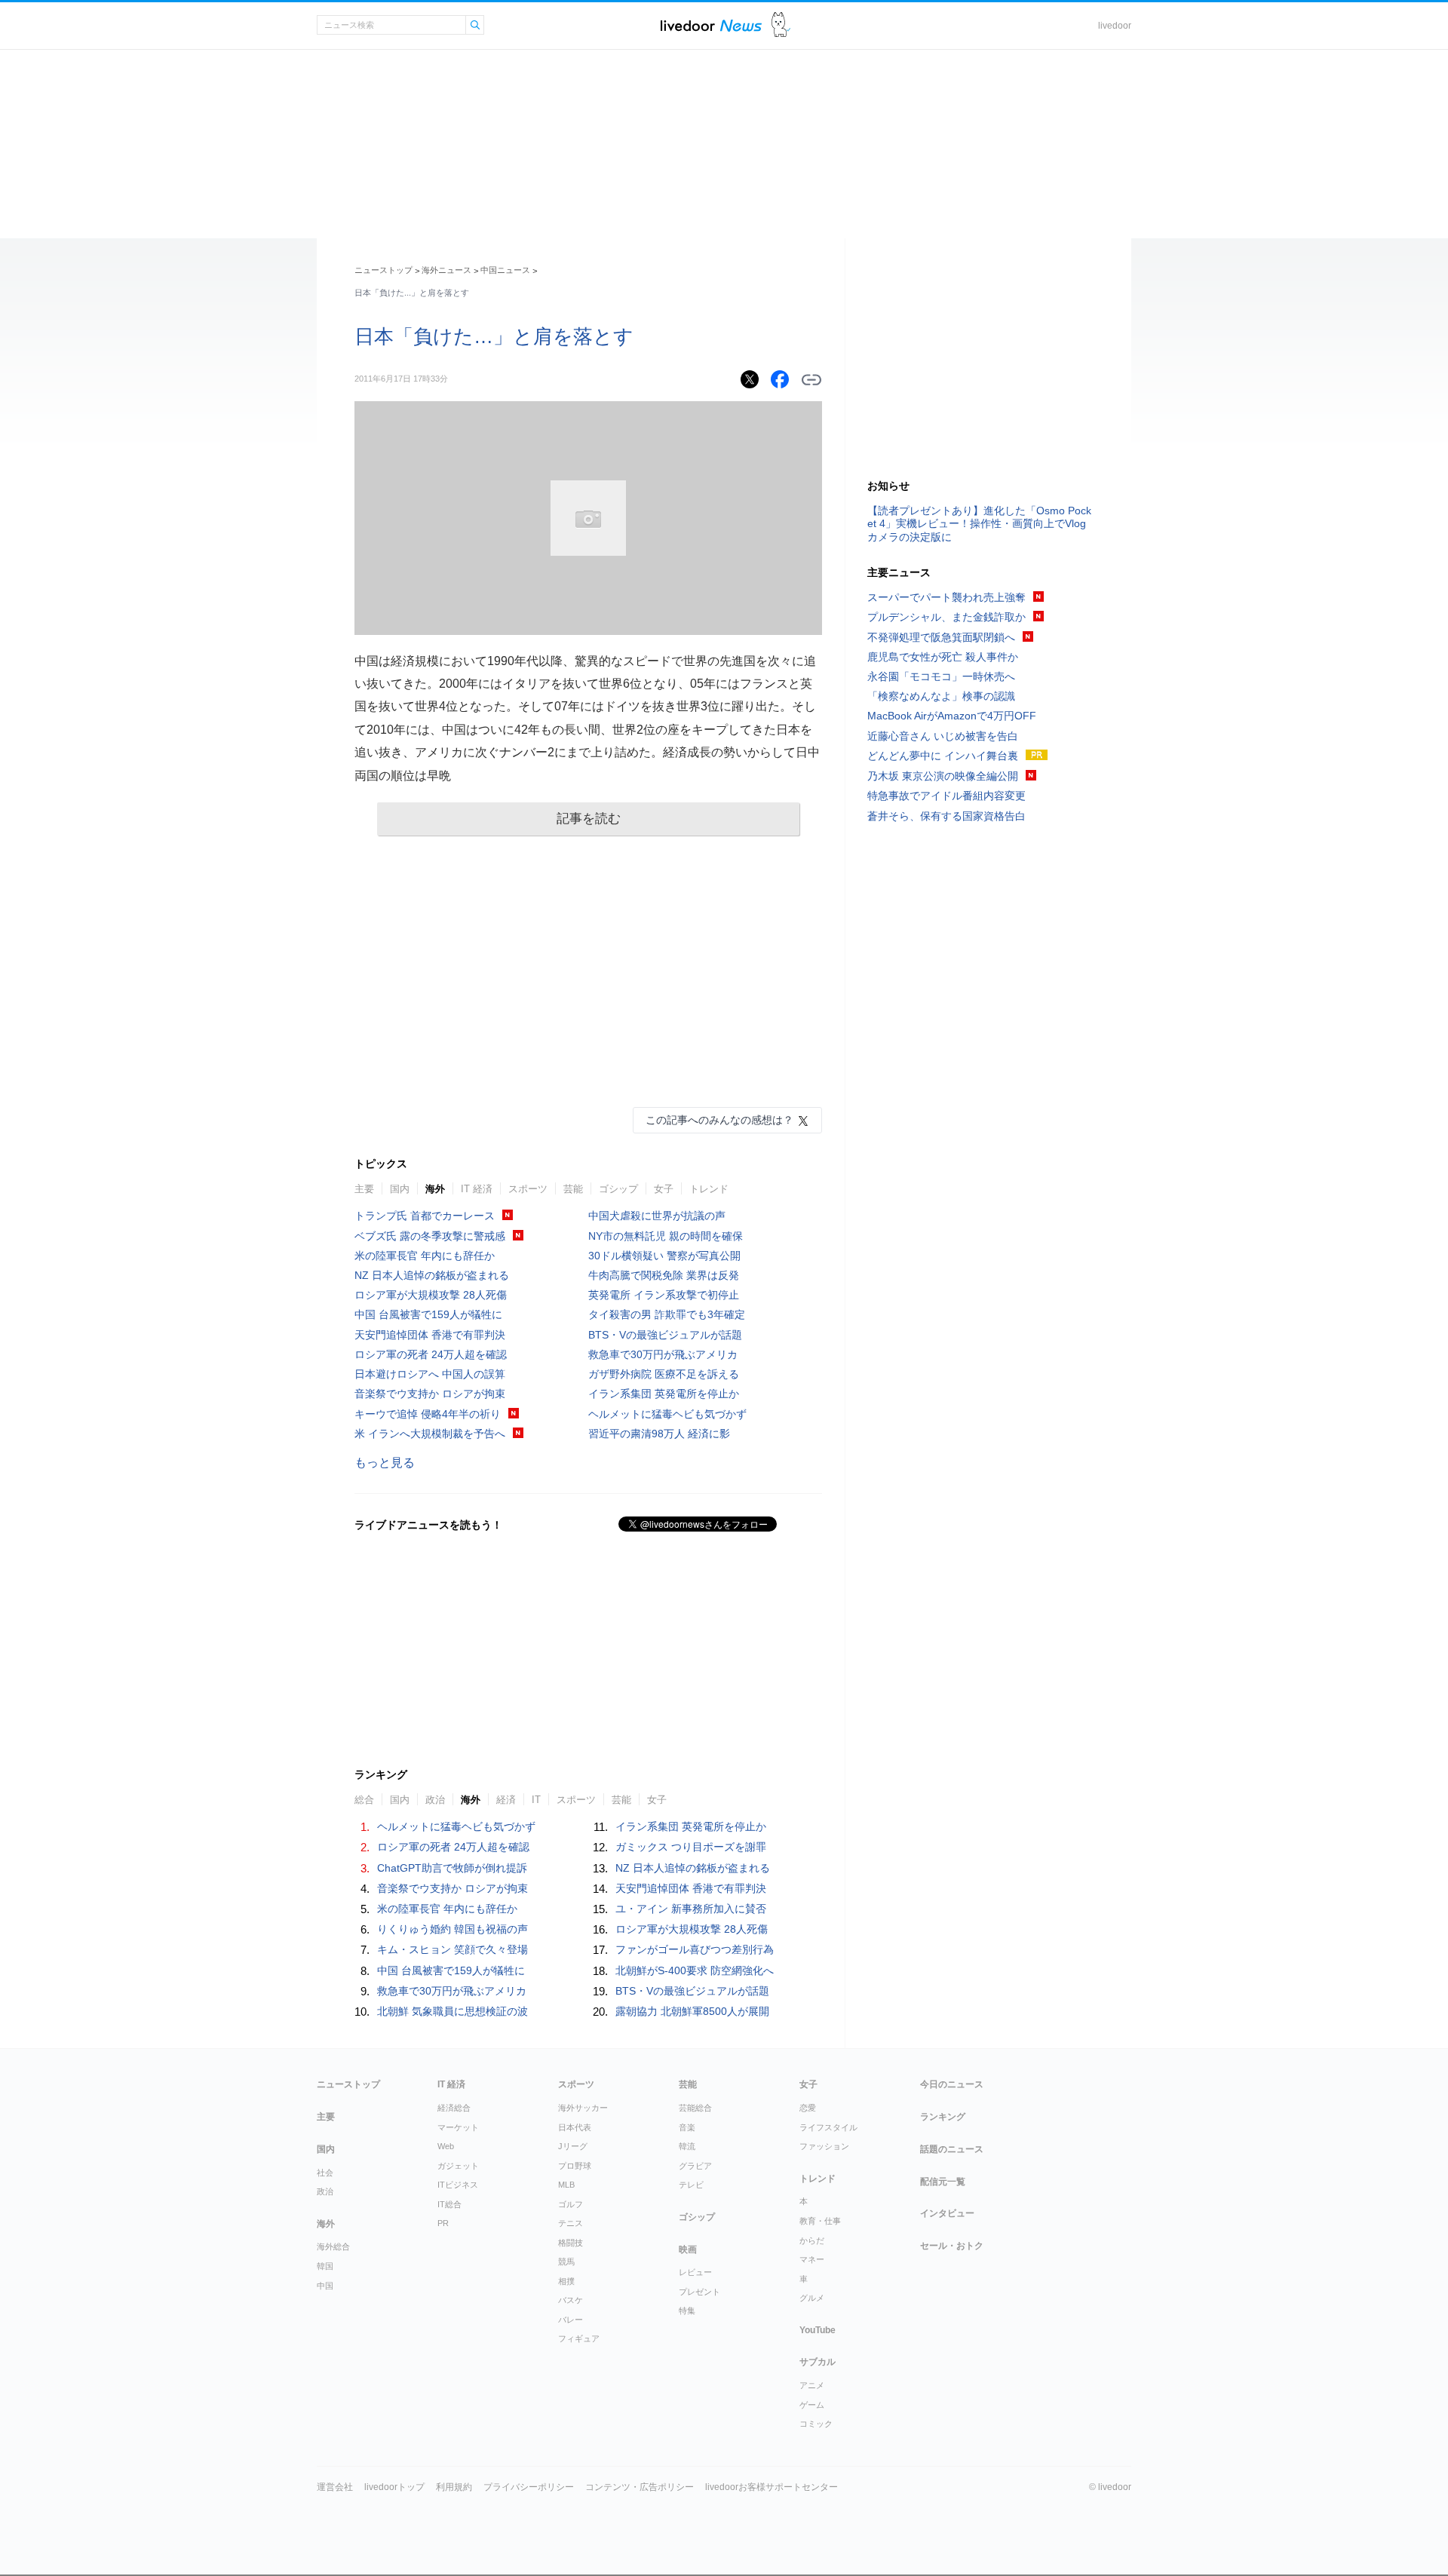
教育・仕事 (820, 2221)
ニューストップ (383, 270)
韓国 (325, 2266)
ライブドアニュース (711, 25)
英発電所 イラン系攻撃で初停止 (664, 1295)
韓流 (687, 2146)
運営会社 (335, 2487)
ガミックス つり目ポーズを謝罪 (691, 1847)
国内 (400, 1189)
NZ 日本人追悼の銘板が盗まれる (432, 1275)
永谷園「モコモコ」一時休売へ (941, 676)
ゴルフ (571, 2204)
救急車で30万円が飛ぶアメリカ (663, 1354)
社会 (325, 2173)
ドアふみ (781, 25)
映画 (688, 2249)
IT (536, 1800)
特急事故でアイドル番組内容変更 (946, 796)
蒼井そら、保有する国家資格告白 (946, 816)
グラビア (695, 2166)
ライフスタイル (828, 2127)
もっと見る (385, 1463)
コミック (816, 2424)
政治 (435, 1800)
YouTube (818, 2330)
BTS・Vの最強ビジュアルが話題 (665, 1335)
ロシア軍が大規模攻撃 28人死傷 (431, 1295)
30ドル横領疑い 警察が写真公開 (664, 1256)
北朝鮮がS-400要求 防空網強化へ (695, 1970)
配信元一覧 (943, 2182)
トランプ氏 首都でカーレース (425, 1216)
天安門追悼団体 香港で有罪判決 (430, 1335)
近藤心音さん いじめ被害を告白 (943, 736)
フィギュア (579, 2338)
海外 (435, 1189)
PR (443, 2223)
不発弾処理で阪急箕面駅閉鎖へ (941, 637)
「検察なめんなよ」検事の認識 (941, 696)
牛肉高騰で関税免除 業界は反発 (664, 1275)
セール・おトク (952, 2246)
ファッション (824, 2146)
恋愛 (808, 2108)
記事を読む (589, 819)
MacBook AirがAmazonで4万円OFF (952, 716)
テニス (571, 2223)
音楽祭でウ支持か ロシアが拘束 (430, 1394)
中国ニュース (505, 270)
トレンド (709, 1189)
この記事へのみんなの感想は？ (719, 1120)
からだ (812, 2240)
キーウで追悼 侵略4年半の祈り (428, 1414)
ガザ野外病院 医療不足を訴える (664, 1374)
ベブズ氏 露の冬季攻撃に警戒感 (430, 1236)
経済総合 (454, 2108)
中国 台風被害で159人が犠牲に (428, 1314)
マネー (812, 2259)
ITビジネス (458, 2185)
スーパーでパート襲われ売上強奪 (946, 597)
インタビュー (947, 2213)
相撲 (566, 2281)
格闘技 (571, 2243)
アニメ (812, 2385)
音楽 (687, 2127)
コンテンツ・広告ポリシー (640, 2487)
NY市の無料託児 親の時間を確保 (666, 1236)
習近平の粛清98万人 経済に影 (659, 1434)
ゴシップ (618, 1189)
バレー (571, 2320)
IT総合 (449, 2204)
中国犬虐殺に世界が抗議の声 (657, 1216)
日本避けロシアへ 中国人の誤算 (430, 1374)
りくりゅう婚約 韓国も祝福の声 (452, 1929)
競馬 (566, 2262)
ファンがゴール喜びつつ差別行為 (695, 1949)
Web (446, 2146)
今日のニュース (952, 2084)
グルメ (812, 2298)
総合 (364, 1800)
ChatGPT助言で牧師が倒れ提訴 (452, 1868)
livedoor (1115, 26)
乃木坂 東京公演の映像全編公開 (943, 776)
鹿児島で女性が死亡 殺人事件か (943, 657)
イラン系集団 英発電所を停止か (664, 1394)
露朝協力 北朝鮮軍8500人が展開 (692, 2011)
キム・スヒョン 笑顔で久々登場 (452, 1949)
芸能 (573, 1189)
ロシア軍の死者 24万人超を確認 (431, 1354)
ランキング (943, 2117)
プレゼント (699, 2292)
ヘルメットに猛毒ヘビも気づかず (667, 1414)
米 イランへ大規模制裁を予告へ (430, 1434)
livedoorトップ (394, 2487)
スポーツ (528, 1189)
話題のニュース (952, 2149)
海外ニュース (446, 270)
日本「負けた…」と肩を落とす (494, 336)
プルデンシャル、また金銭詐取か (946, 617)
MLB (566, 2185)
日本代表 (575, 2127)
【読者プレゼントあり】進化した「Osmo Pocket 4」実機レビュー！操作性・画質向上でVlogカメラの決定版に (979, 523)
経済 (506, 1800)
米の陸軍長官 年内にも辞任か (425, 1256)
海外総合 (333, 2246)
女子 (664, 1189)
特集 (687, 2311)
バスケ (571, 2300)
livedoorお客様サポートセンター (772, 2487)
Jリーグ (573, 2146)
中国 (325, 2286)
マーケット (458, 2127)
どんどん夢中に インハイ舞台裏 (943, 756)
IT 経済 (477, 1189)
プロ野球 (575, 2166)
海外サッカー (583, 2108)
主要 (364, 1189)
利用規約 (454, 2487)
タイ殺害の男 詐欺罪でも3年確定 (667, 1314)
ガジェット (458, 2166)
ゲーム (812, 2405)
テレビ (691, 2185)
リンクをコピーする (811, 380)
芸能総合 (695, 2108)
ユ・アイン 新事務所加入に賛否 (691, 1909)
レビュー (695, 2272)
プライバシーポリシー (529, 2487)
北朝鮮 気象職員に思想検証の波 (452, 2011)
